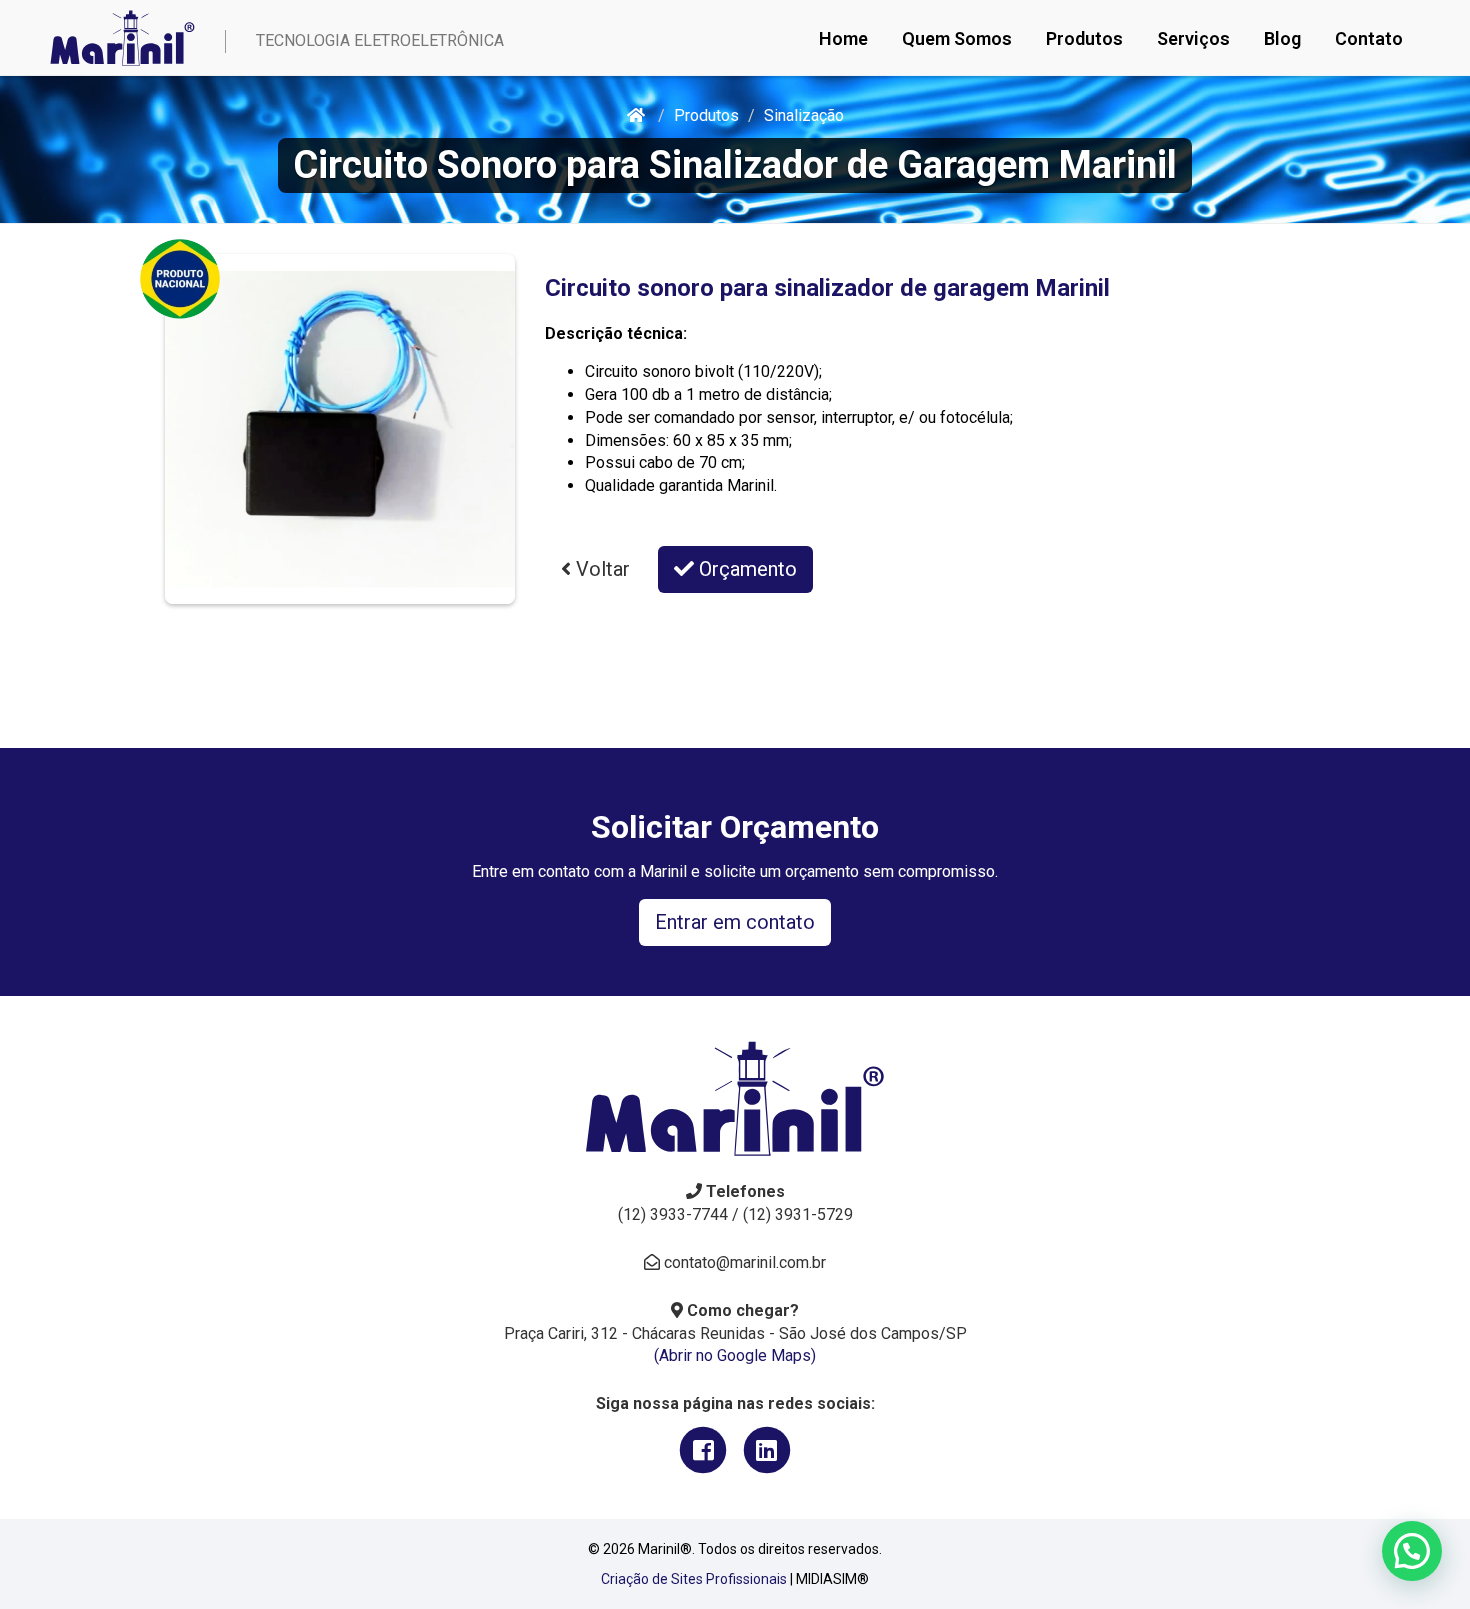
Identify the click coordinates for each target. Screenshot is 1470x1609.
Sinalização (804, 115)
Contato (1369, 38)
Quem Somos (957, 38)
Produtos (1084, 38)
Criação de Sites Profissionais (694, 1579)
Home (843, 38)
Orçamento (745, 569)
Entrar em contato (735, 922)
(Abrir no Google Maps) (735, 1355)
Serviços (1193, 38)
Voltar (600, 569)
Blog (1282, 38)
